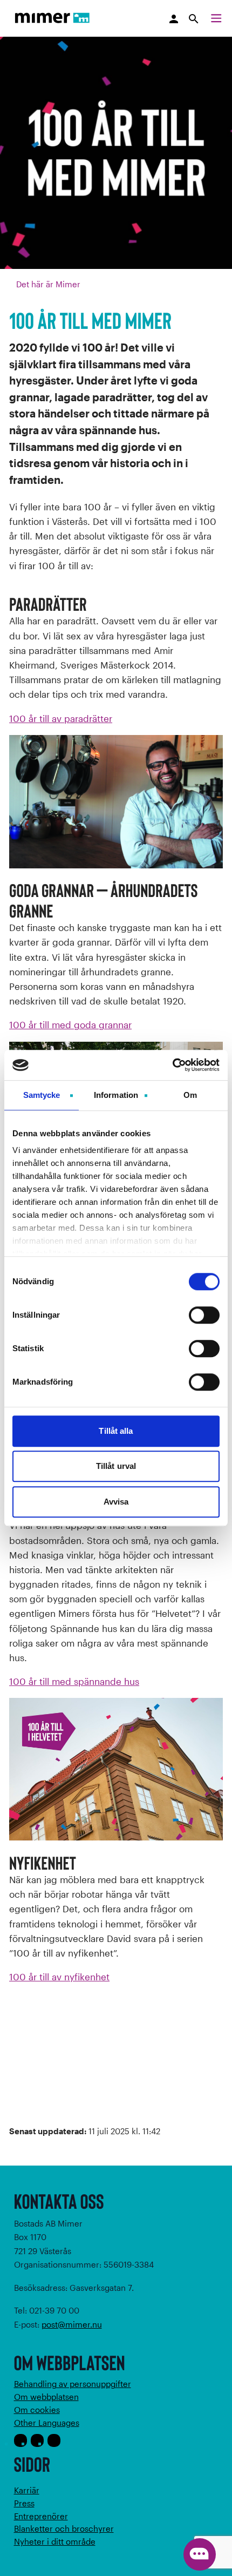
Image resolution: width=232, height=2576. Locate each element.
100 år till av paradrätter (61, 718)
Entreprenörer (41, 2516)
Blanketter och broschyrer (64, 2528)
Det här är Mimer (48, 284)
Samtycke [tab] (42, 1095)
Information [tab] (116, 1095)
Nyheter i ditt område (55, 2541)
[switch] (204, 1315)
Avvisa (116, 1502)
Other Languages (47, 2423)
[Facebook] (21, 2440)
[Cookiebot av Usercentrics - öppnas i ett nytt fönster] (172, 1065)
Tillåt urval (116, 1466)
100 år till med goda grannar (70, 1024)
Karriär (27, 2490)
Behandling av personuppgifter (73, 2384)
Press (24, 2503)
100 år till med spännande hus (74, 1681)
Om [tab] (190, 1095)
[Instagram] (37, 2440)
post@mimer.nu (72, 2324)
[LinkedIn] (54, 2440)
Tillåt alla (116, 1431)
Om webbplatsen (46, 2397)
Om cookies (37, 2410)
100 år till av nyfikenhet (59, 1977)
